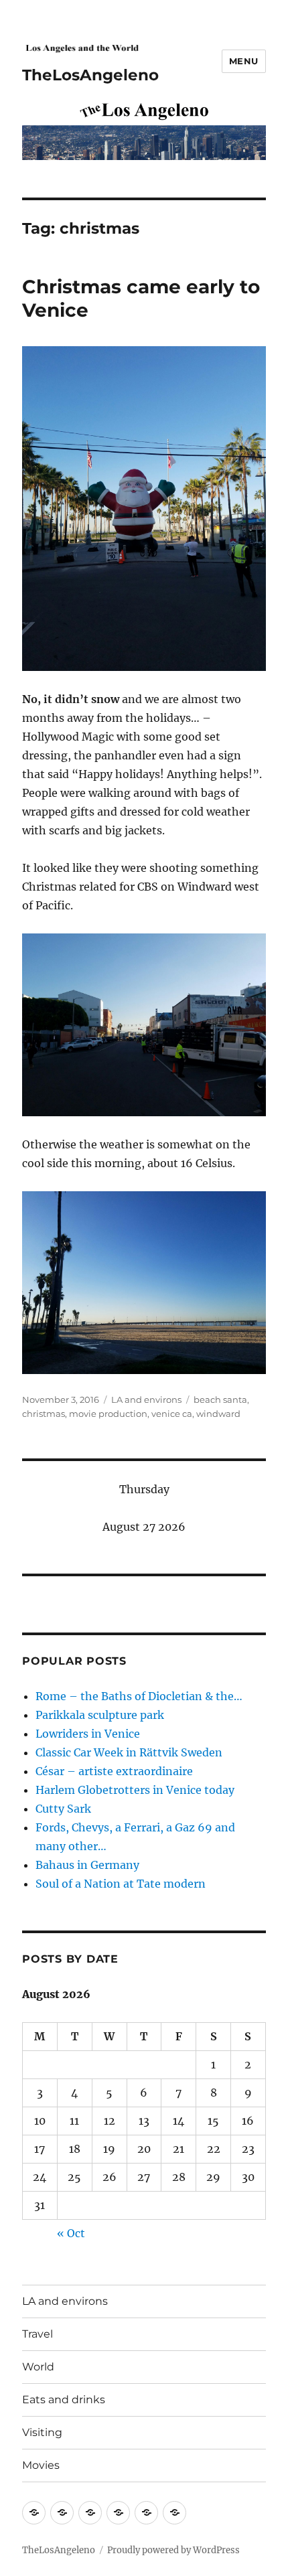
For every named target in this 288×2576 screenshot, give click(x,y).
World (38, 2367)
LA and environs (146, 1399)
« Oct (71, 2233)
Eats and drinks (64, 2400)
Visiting (42, 2432)
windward (218, 1414)
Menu (244, 61)
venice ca (172, 1414)
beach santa (220, 1399)
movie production (108, 1414)
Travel (38, 2334)
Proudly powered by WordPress (173, 2550)
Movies (41, 2465)
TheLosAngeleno (90, 75)
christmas (44, 1414)
